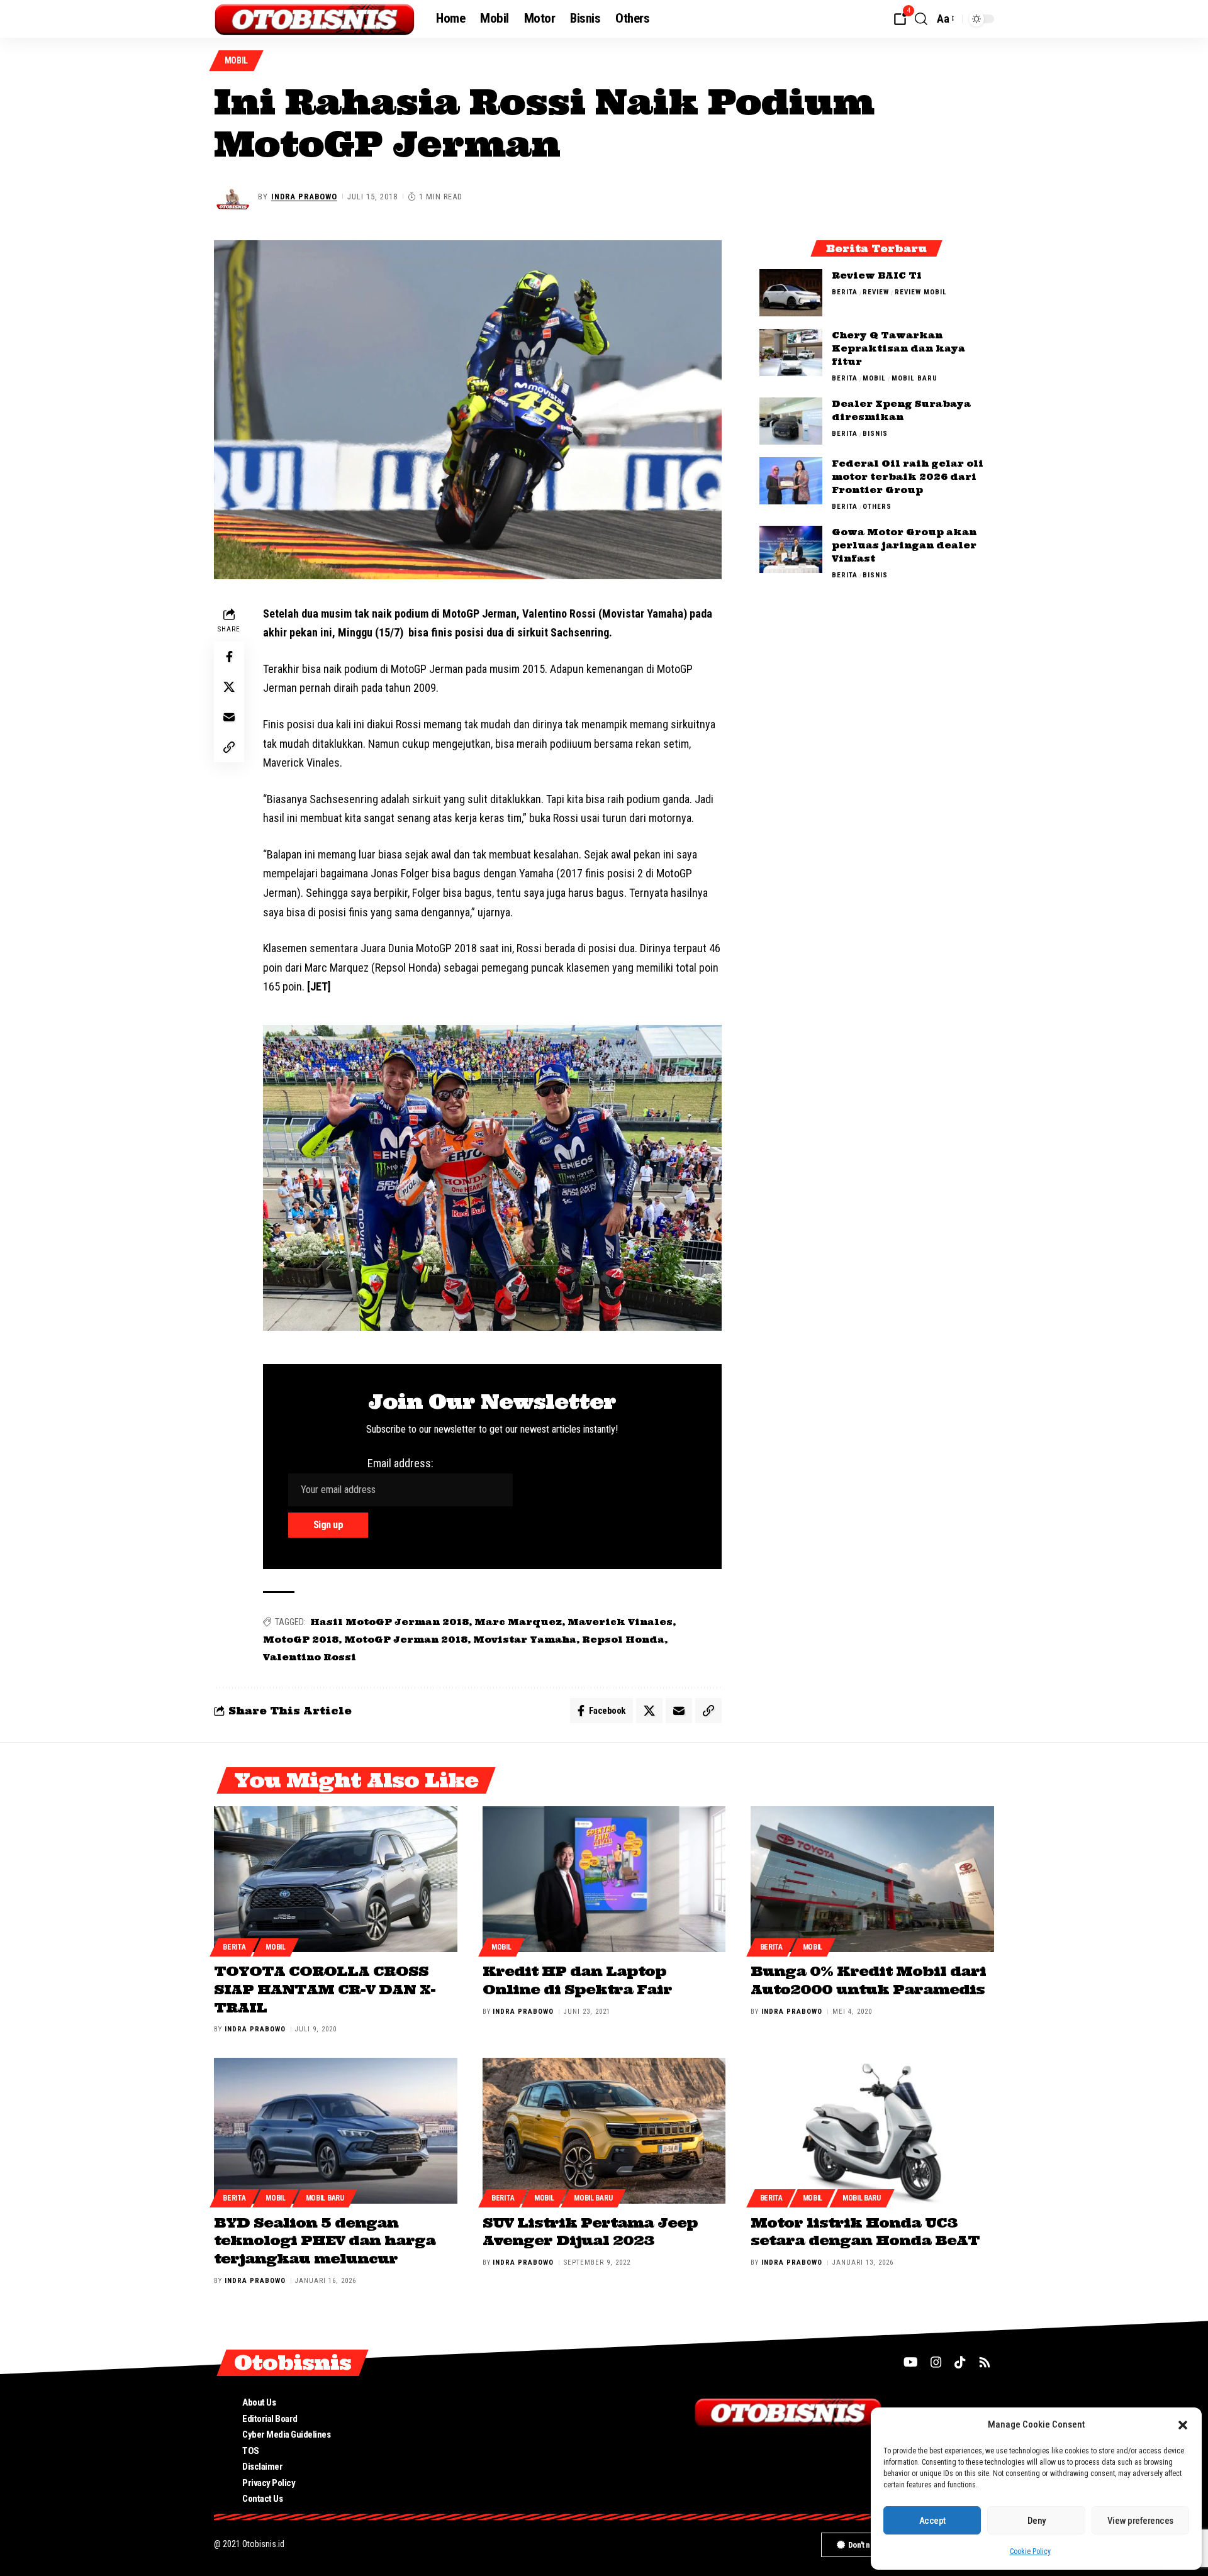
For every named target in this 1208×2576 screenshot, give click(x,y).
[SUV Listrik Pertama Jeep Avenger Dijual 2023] (604, 2131)
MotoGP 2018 (301, 1640)
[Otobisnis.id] (315, 19)
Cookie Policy (1030, 2551)
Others (877, 507)
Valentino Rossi (310, 1657)
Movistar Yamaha (525, 1640)
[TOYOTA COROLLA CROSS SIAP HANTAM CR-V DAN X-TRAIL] (336, 1879)
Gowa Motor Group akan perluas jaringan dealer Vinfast (904, 545)
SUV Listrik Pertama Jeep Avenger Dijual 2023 (590, 2232)
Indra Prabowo (304, 197)
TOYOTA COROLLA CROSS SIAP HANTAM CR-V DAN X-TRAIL (325, 1989)
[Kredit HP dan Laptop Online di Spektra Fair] (604, 1879)
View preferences (1140, 2521)
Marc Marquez (518, 1622)
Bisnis (875, 434)
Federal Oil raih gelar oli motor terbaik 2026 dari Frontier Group (908, 477)
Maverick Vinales (620, 1622)
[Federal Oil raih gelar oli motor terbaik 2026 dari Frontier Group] (791, 481)
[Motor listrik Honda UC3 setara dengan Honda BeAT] (872, 2131)
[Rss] (985, 2362)
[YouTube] (911, 2362)
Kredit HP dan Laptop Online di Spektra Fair (577, 1980)
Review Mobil (921, 292)
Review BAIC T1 (877, 275)
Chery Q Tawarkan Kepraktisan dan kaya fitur (898, 348)
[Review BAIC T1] (791, 293)
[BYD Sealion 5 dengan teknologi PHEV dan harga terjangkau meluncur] (336, 2131)
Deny (1037, 2521)
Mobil (237, 60)
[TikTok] (960, 2362)
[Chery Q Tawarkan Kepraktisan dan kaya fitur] (791, 353)
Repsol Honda (623, 1640)
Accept (932, 2521)
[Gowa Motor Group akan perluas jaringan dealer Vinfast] (791, 549)
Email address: (400, 1463)
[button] (1183, 2425)
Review (876, 292)
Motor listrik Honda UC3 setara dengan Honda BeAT (865, 2232)
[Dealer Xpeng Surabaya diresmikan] (791, 421)
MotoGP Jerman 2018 (406, 1640)
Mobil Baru (914, 378)
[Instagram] (936, 2362)
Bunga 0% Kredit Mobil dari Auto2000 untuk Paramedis (868, 1980)
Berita (845, 292)
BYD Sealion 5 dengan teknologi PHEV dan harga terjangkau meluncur (325, 2240)
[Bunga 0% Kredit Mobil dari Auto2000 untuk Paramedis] (872, 1879)
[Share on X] (229, 687)
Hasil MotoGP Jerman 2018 (389, 1622)
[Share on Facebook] (229, 657)
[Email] (229, 717)
